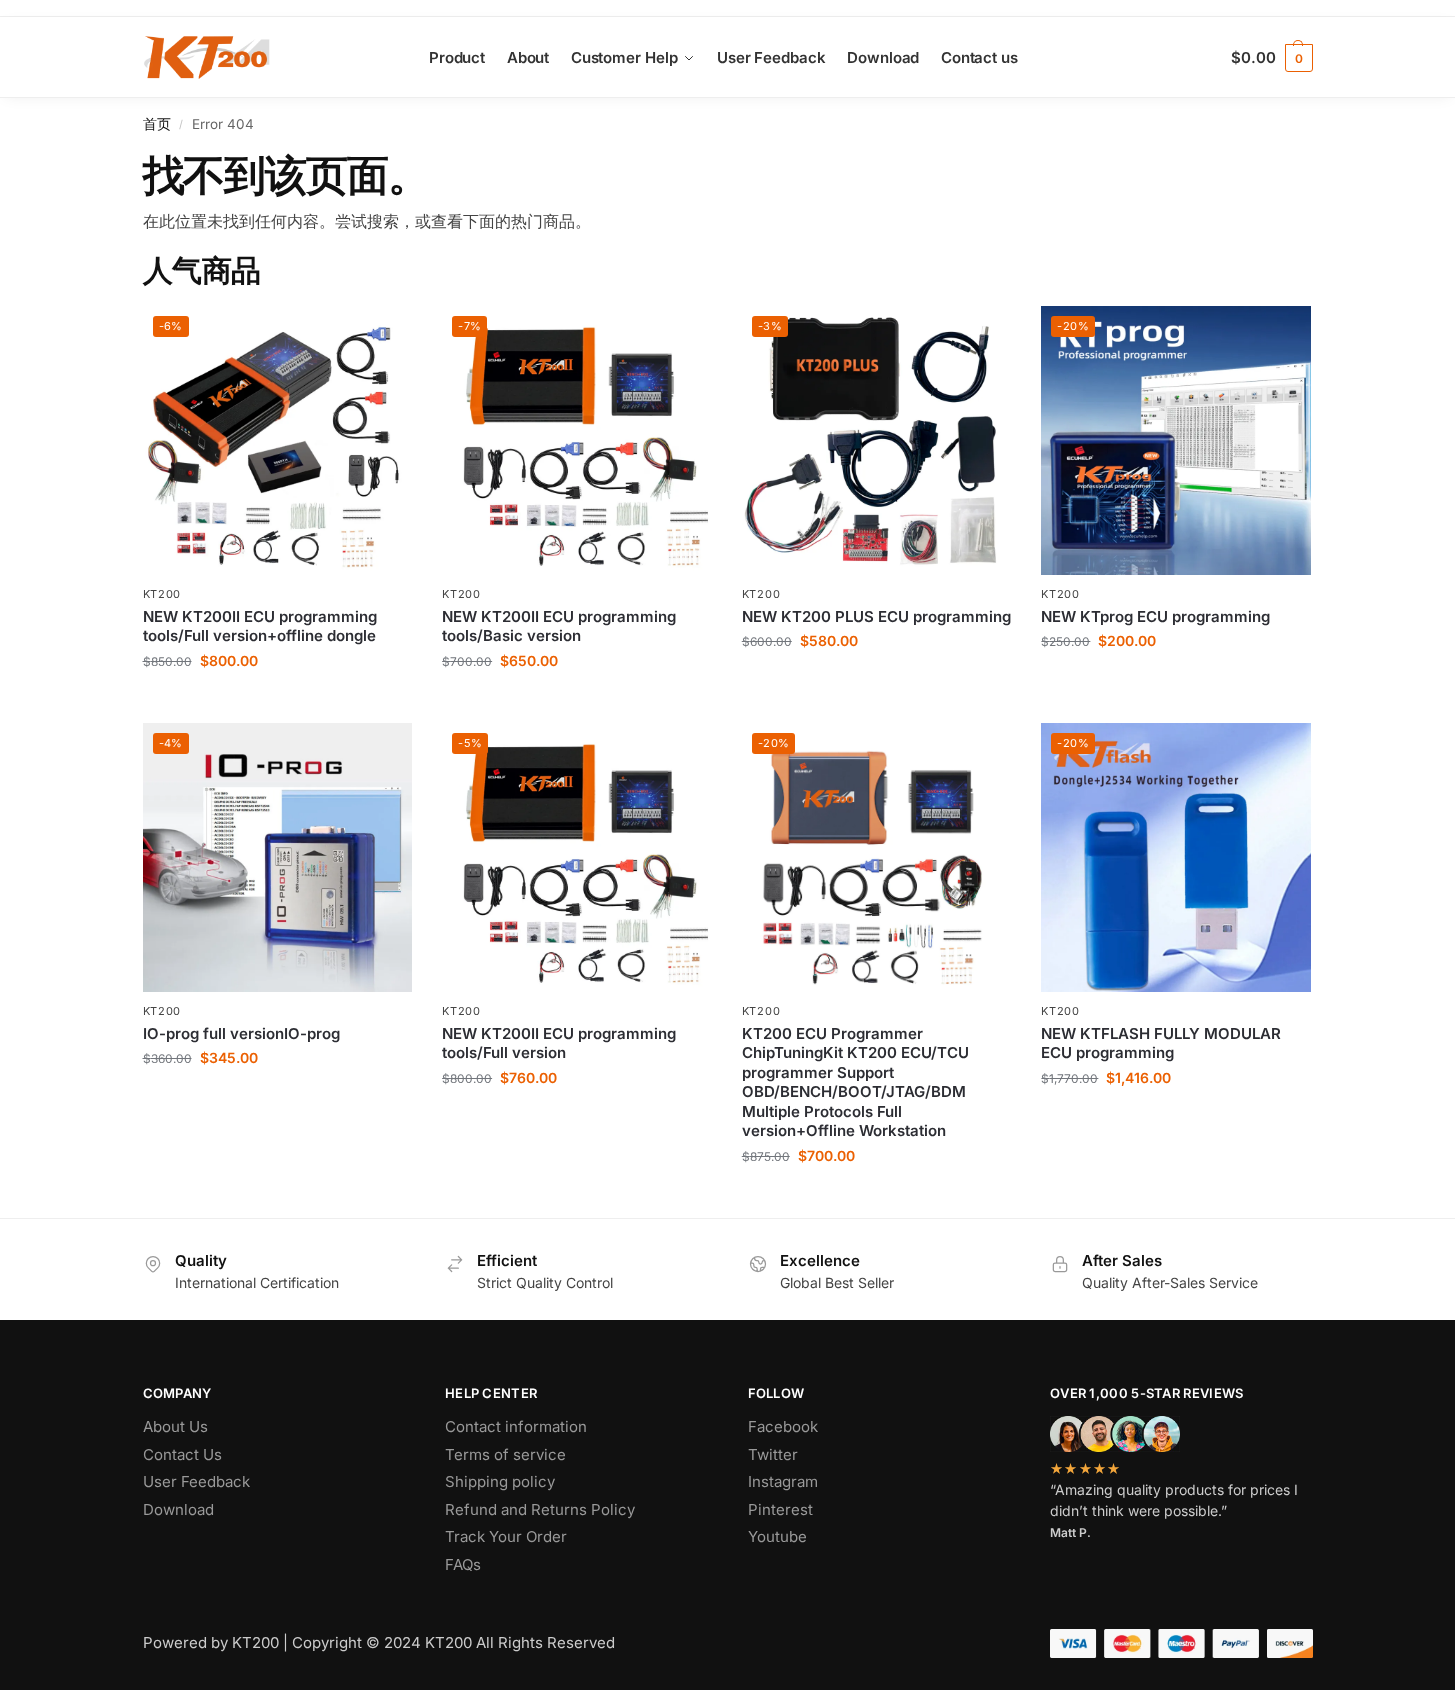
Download (178, 1509)
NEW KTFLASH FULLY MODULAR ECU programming (1161, 1043)
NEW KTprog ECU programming (1155, 616)
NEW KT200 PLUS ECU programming (876, 616)
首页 (157, 124)
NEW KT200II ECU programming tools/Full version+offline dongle (260, 626)
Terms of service (505, 1454)
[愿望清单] (382, 336)
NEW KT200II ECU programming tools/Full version (559, 1043)
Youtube (777, 1536)
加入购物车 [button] (277, 702)
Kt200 (162, 594)
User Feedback (196, 1481)
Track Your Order (506, 1536)
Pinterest (780, 1509)
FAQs (463, 1564)
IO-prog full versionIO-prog (241, 1033)
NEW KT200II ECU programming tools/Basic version (559, 626)
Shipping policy (500, 1481)
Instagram (783, 1481)
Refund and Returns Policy (540, 1509)
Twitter (773, 1454)
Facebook (783, 1426)
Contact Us (182, 1454)
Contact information (516, 1426)
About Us (175, 1426)
